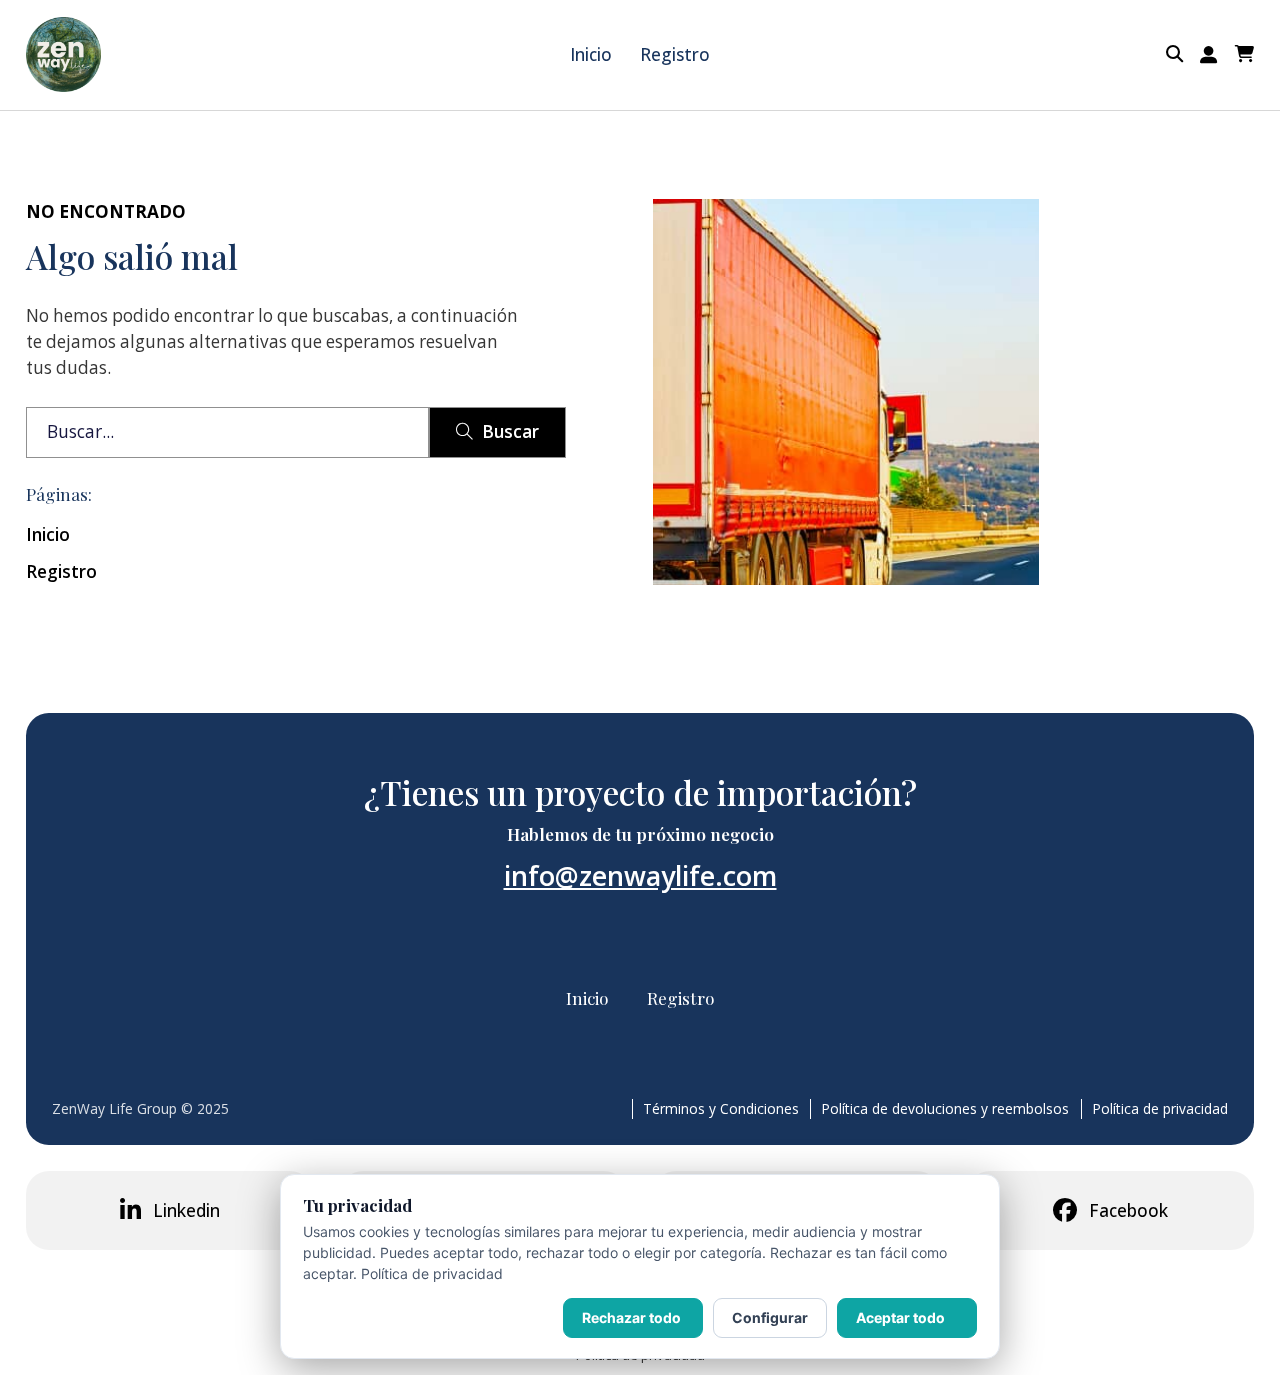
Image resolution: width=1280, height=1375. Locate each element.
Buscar (510, 431)
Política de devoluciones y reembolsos (945, 1108)
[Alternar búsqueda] (1174, 54)
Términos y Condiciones (721, 1108)
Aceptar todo (900, 1317)
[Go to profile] (1208, 55)
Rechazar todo (631, 1317)
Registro (675, 54)
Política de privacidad (1160, 1108)
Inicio (591, 54)
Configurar (770, 1317)
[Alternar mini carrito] (1244, 54)
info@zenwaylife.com (640, 875)
